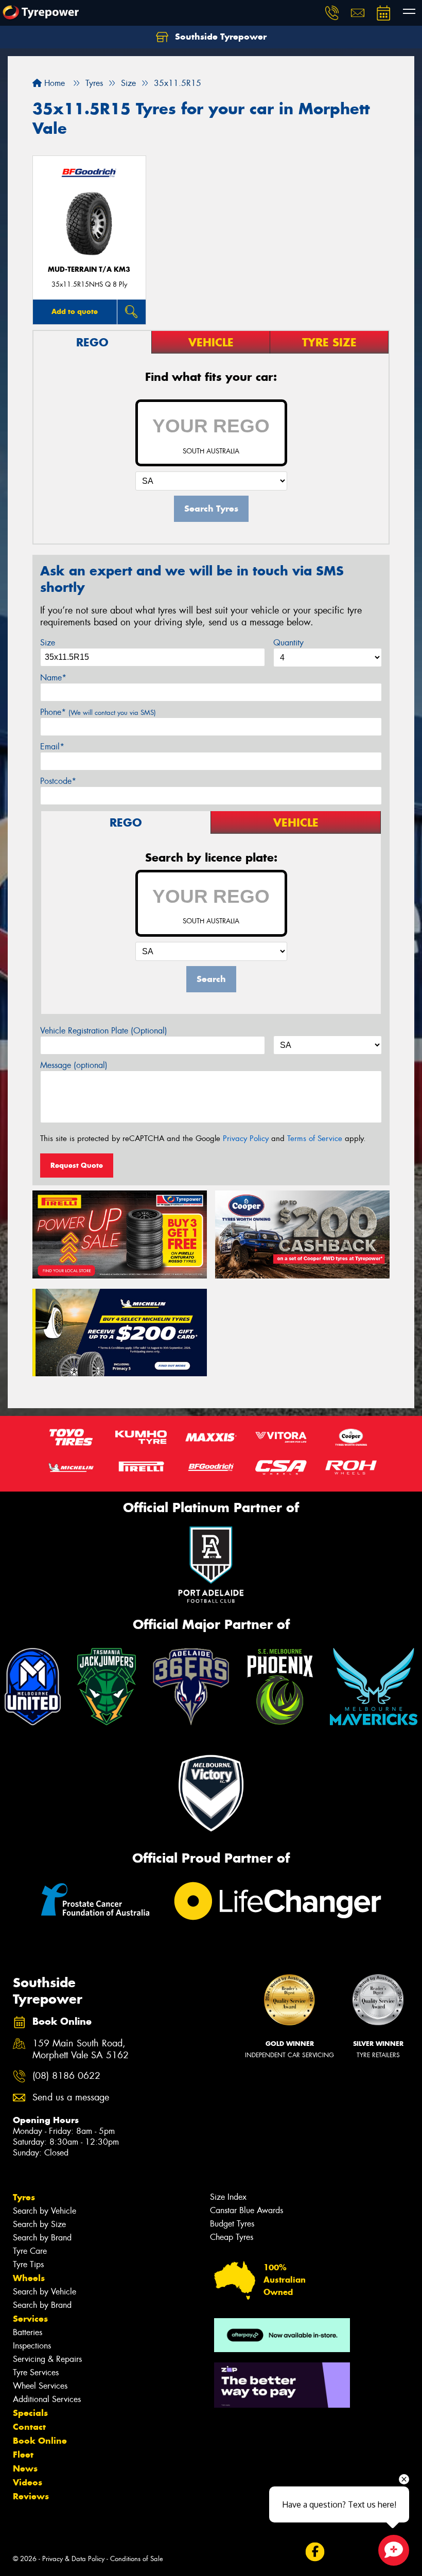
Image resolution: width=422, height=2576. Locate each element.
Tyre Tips (28, 2264)
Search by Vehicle (45, 2211)
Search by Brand (42, 2238)
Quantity (288, 643)
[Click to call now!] (332, 13)
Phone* (98, 712)
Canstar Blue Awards (247, 2210)
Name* (53, 678)
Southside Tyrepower (219, 37)
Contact (29, 2427)
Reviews (31, 2496)
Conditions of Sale (137, 2559)
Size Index (228, 2197)
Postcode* (58, 781)
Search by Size (39, 2224)
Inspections (32, 2346)
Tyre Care (30, 2251)
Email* (52, 747)
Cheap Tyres (232, 2237)
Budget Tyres (232, 2224)
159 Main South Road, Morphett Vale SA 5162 (81, 2049)
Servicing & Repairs (47, 2359)
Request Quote (77, 1165)
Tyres (24, 2197)
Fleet (23, 2455)
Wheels (29, 2278)
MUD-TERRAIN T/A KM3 (89, 269)
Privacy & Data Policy (73, 2559)
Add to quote (75, 311)
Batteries (28, 2332)
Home (53, 83)
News (25, 2468)
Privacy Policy (246, 1138)
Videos (28, 2482)
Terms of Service (315, 1138)
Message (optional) (74, 1065)
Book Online (40, 2441)
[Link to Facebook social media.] (315, 2552)
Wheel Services (40, 2386)
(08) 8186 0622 (66, 2076)
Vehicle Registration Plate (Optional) (104, 1031)
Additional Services (47, 2399)
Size (48, 643)
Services (30, 2319)
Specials (30, 2413)
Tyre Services (36, 2372)
